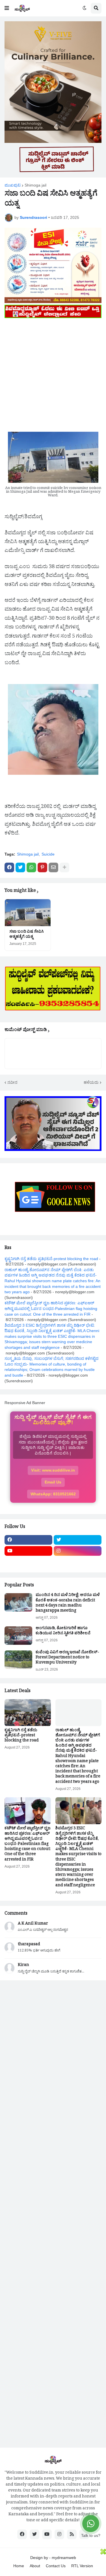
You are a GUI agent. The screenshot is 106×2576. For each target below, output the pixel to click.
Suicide (48, 854)
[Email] (53, 867)
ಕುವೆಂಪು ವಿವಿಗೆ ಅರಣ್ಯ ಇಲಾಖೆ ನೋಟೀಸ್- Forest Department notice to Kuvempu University (67, 1658)
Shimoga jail (35, 185)
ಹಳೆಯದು (91, 1082)
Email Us (53, 1482)
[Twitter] (20, 867)
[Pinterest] (42, 867)
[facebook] (28, 1540)
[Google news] (78, 1562)
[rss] (72, 2534)
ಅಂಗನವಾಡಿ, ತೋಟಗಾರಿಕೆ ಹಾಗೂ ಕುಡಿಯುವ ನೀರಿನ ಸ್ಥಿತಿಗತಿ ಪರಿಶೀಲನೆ (63, 1631)
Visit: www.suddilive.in (53, 1470)
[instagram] (78, 1551)
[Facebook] (9, 867)
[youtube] (28, 1551)
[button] (7, 8)
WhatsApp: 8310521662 (53, 1494)
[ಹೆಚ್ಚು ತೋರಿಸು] (64, 867)
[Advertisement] (53, 373)
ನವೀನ (12, 1082)
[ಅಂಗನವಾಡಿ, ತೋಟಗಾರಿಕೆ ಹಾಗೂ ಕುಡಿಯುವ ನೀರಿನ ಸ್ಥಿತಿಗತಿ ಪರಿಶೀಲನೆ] (18, 1636)
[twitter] (78, 1540)
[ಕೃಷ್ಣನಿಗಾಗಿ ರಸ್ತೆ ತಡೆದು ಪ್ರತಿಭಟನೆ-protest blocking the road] (28, 1713)
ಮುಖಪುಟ (13, 185)
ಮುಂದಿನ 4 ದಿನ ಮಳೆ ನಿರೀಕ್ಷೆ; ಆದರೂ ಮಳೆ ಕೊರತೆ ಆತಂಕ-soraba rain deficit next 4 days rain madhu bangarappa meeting (68, 1604)
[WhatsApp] (31, 867)
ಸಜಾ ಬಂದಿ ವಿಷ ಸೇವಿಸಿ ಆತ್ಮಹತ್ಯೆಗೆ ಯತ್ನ (27, 935)
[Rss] (28, 1562)
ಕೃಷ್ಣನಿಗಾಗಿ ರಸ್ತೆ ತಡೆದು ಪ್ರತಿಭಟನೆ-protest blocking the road (51, 1259)
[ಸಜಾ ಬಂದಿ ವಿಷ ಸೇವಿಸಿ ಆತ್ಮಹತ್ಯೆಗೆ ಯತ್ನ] (28, 913)
